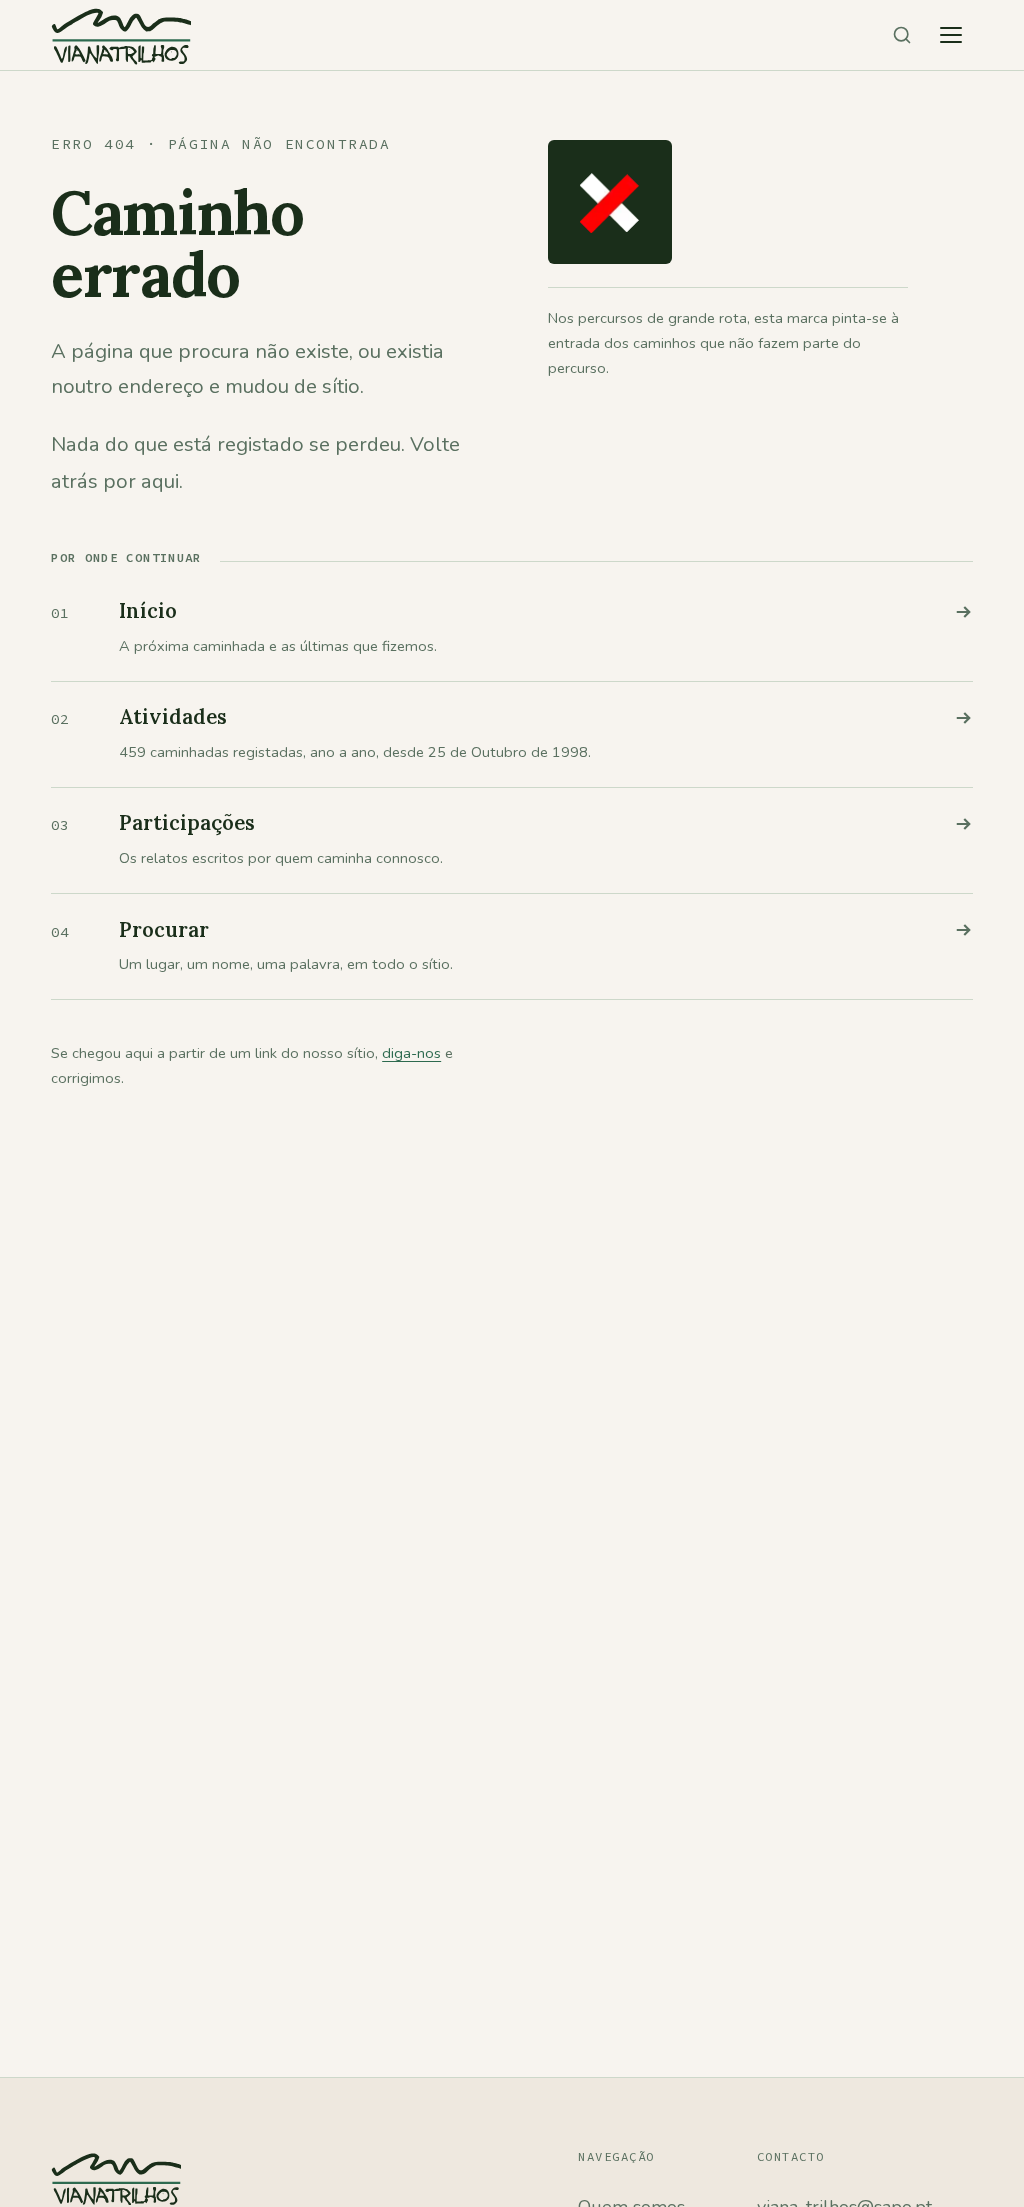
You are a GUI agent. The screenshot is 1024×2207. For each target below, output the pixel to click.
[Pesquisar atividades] (902, 35)
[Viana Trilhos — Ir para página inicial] (121, 35)
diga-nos (411, 1053)
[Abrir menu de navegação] (951, 35)
